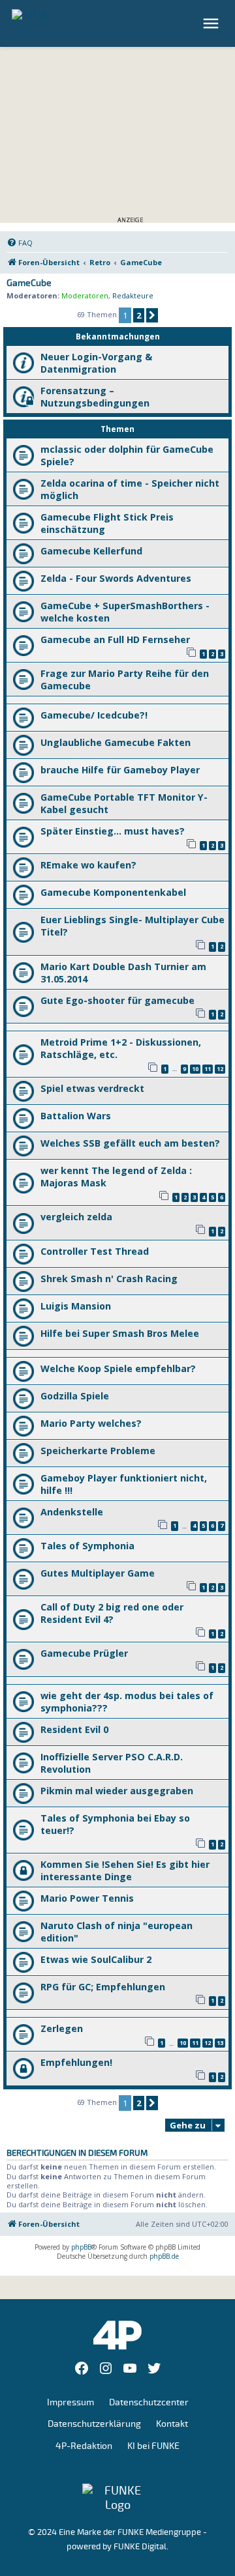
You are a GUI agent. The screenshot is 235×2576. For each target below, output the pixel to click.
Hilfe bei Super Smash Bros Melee (120, 1333)
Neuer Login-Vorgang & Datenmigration (96, 363)
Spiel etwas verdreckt (92, 1088)
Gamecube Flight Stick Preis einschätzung (107, 523)
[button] (152, 315)
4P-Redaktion (84, 2446)
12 (220, 1069)
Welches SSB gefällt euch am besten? (130, 1143)
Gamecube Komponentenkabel (113, 892)
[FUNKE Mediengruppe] (117, 2498)
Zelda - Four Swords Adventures (116, 578)
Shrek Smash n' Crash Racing (109, 1279)
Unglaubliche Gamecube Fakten (116, 742)
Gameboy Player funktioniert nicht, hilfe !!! (124, 1484)
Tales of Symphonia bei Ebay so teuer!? (115, 1824)
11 (208, 1069)
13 (220, 2043)
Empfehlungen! (76, 2062)
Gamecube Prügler (84, 1653)
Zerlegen (62, 2028)
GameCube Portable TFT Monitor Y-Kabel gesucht (124, 803)
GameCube (29, 283)
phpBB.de (164, 2256)
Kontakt (172, 2424)
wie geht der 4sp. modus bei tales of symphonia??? (127, 1702)
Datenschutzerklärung (94, 2424)
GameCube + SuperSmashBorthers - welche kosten (125, 612)
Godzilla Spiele (75, 1396)
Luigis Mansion (76, 1306)
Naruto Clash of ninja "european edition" (117, 1932)
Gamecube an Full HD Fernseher (115, 639)
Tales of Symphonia (87, 1546)
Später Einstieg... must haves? (113, 831)
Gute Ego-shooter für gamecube (117, 1000)
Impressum (70, 2402)
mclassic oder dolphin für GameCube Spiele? (127, 455)
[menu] (212, 23)
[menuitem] (20, 243)
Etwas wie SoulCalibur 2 (96, 1959)
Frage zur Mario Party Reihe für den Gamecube (125, 680)
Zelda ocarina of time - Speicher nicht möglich (130, 489)
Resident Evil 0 (74, 1729)
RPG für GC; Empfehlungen (103, 1987)
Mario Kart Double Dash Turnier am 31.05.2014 (123, 973)
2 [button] (139, 315)
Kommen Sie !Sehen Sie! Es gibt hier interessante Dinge (125, 1870)
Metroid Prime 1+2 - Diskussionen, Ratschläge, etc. (121, 1048)
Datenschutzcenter (149, 2402)
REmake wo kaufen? (88, 865)
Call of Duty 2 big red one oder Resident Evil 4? (112, 1613)
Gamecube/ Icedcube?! (94, 715)
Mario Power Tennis (87, 1898)
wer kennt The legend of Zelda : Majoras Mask (116, 1177)
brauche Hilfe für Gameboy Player (120, 770)
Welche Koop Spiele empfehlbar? (118, 1368)
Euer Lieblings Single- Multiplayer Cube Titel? (133, 926)
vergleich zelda (76, 1217)
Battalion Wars (76, 1116)
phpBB (81, 2247)
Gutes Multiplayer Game (98, 1573)
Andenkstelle (72, 1512)
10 (195, 1069)
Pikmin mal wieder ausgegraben (117, 1791)
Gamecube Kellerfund (91, 551)
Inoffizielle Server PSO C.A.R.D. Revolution (112, 1763)
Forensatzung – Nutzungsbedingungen (95, 397)
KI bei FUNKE (153, 2446)
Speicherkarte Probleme (98, 1451)
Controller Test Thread (95, 1251)
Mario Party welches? (91, 1423)
